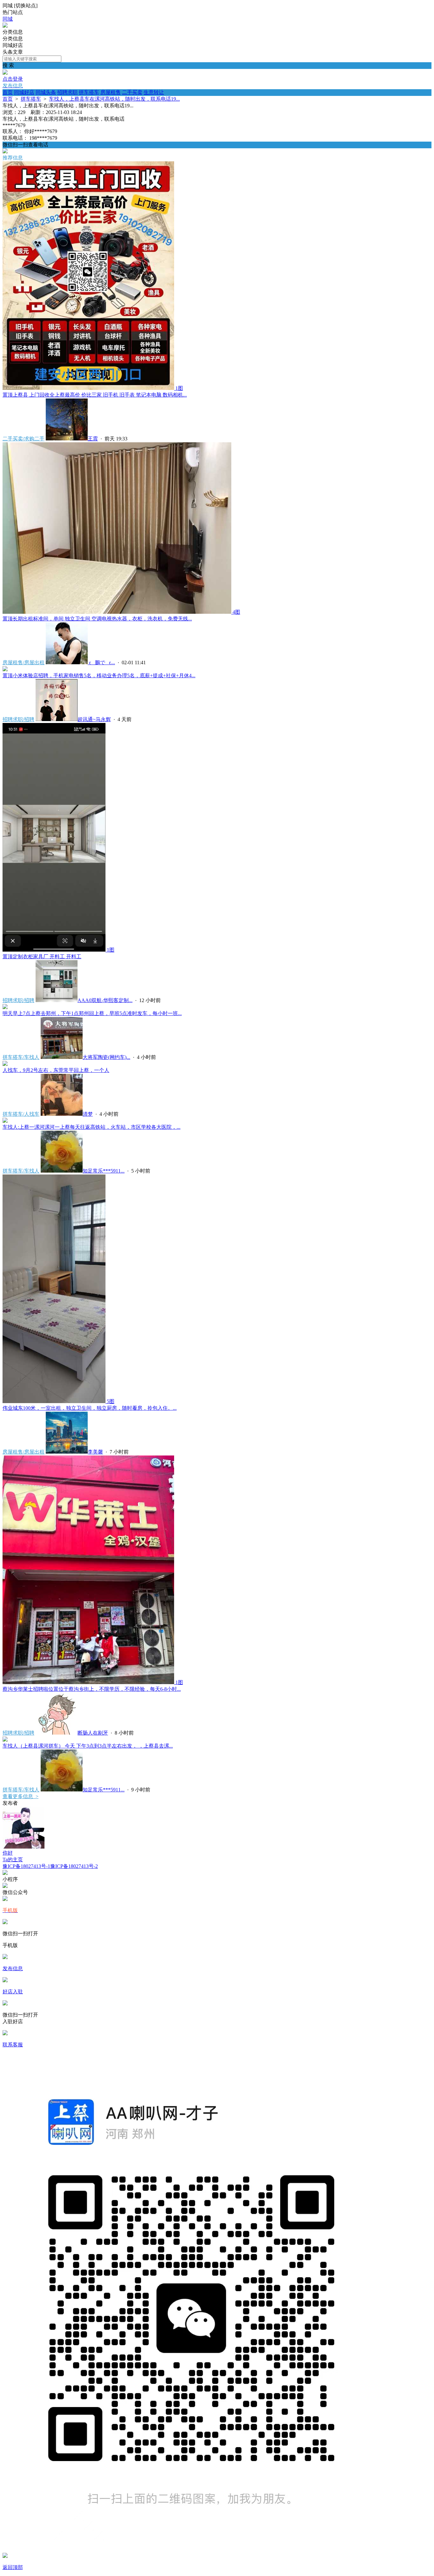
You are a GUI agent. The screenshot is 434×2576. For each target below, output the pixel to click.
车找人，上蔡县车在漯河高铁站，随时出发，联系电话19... (114, 99)
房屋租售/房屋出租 (24, 662)
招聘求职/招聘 (18, 719)
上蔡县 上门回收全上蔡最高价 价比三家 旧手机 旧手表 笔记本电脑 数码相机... (95, 395)
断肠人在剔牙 (93, 1733)
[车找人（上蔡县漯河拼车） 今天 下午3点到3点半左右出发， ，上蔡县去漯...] (5, 1740)
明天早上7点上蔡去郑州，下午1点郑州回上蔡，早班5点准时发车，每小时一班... (92, 1013)
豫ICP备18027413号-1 (26, 1866)
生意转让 (154, 92)
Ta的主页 (13, 1860)
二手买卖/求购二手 (24, 439)
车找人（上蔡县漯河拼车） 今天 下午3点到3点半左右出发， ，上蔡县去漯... (88, 1746)
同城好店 (24, 92)
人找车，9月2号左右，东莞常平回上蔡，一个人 (56, 1070)
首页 (8, 92)
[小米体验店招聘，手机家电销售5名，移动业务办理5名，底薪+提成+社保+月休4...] (5, 669)
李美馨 (95, 1452)
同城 (8, 19)
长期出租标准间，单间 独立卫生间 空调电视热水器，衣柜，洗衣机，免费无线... (97, 619)
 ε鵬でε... (101, 662)
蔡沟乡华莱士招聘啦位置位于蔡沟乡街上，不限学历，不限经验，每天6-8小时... (92, 1689)
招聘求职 (67, 92)
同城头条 (46, 92)
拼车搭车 (89, 92)
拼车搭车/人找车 (21, 1114)
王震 (93, 439)
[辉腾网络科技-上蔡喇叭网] (5, 26)
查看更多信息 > (20, 1796)
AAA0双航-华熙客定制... (105, 1000)
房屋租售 (111, 92)
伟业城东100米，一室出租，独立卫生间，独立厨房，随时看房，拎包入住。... (90, 1408)
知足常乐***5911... (104, 1171)
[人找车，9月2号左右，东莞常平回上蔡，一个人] (5, 1064)
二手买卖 (132, 92)
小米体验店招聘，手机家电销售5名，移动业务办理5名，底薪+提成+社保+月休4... (99, 676)
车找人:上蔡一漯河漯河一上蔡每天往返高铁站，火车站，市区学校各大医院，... (92, 1127)
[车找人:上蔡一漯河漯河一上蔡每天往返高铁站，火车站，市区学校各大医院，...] (5, 1121)
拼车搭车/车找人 (21, 1057)
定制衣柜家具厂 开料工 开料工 (42, 957)
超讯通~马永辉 (94, 719)
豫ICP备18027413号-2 (74, 1866)
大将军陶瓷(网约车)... (106, 1057)
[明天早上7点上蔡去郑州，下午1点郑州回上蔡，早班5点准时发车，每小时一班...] (5, 1007)
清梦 (88, 1114)
